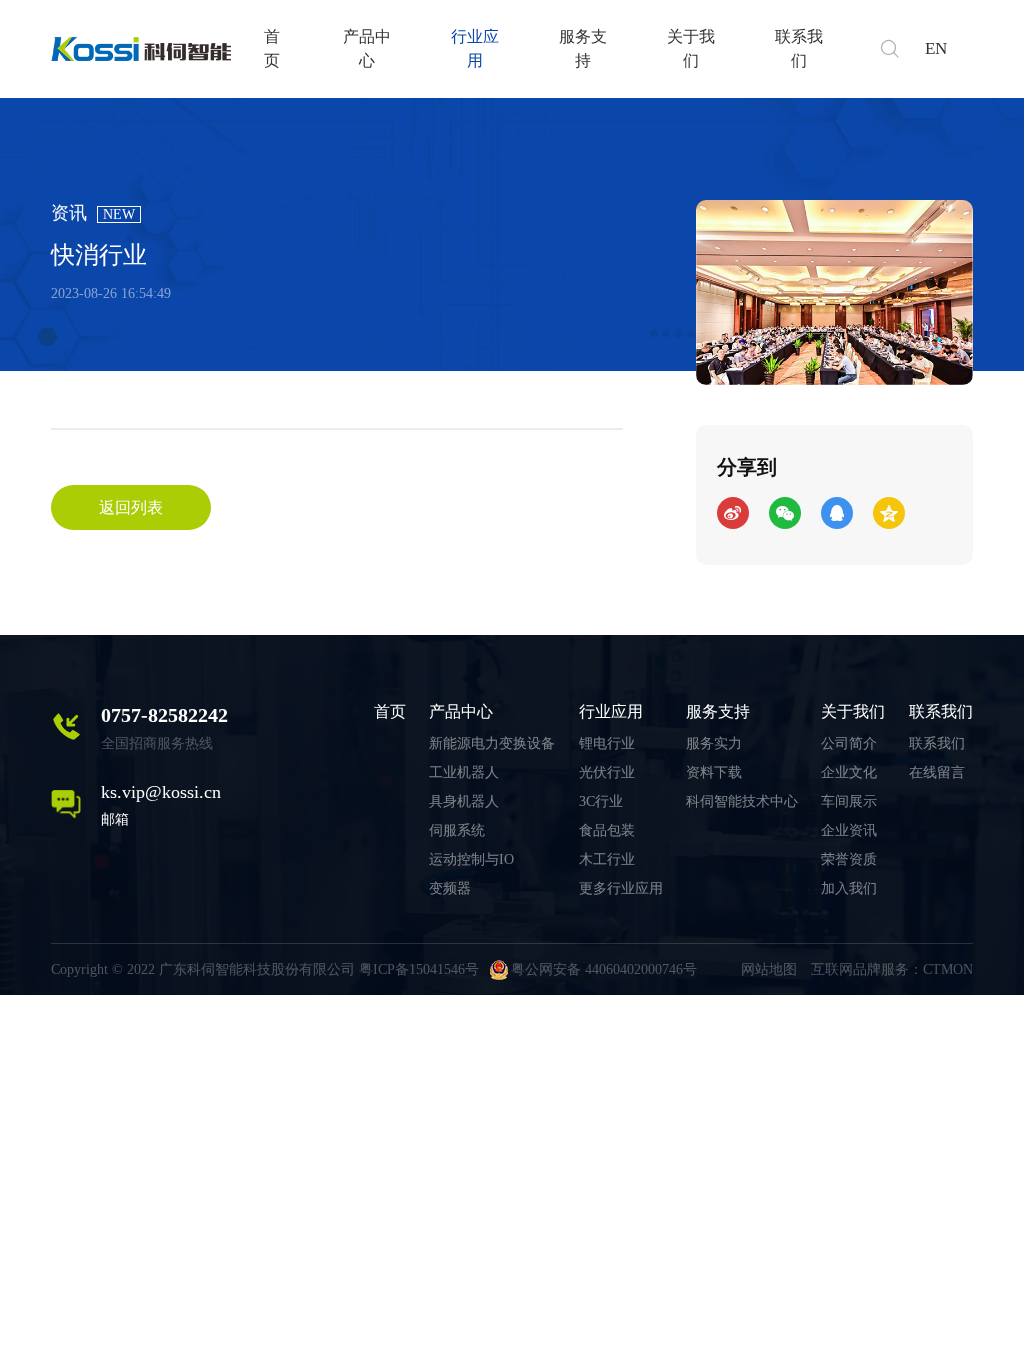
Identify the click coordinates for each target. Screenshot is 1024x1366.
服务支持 (583, 48)
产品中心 (367, 48)
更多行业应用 (621, 888)
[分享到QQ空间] (889, 513)
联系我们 (799, 48)
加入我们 (849, 888)
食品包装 (607, 830)
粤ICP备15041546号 (419, 969)
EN (936, 48)
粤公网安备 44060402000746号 (604, 969)
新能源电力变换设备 (492, 743)
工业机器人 (464, 772)
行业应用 (475, 48)
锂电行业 (607, 743)
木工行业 (607, 859)
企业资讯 (849, 830)
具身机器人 (464, 801)
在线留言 (937, 772)
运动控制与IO (471, 859)
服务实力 (714, 743)
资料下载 (714, 772)
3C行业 (601, 801)
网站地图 (769, 969)
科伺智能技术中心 (742, 801)
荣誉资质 (849, 859)
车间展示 (849, 801)
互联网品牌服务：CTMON (892, 969)
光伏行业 (607, 772)
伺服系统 (457, 830)
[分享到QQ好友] (837, 513)
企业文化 (849, 772)
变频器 (450, 888)
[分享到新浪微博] (733, 513)
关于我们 (691, 48)
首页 (272, 48)
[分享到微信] (785, 513)
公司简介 (849, 743)
